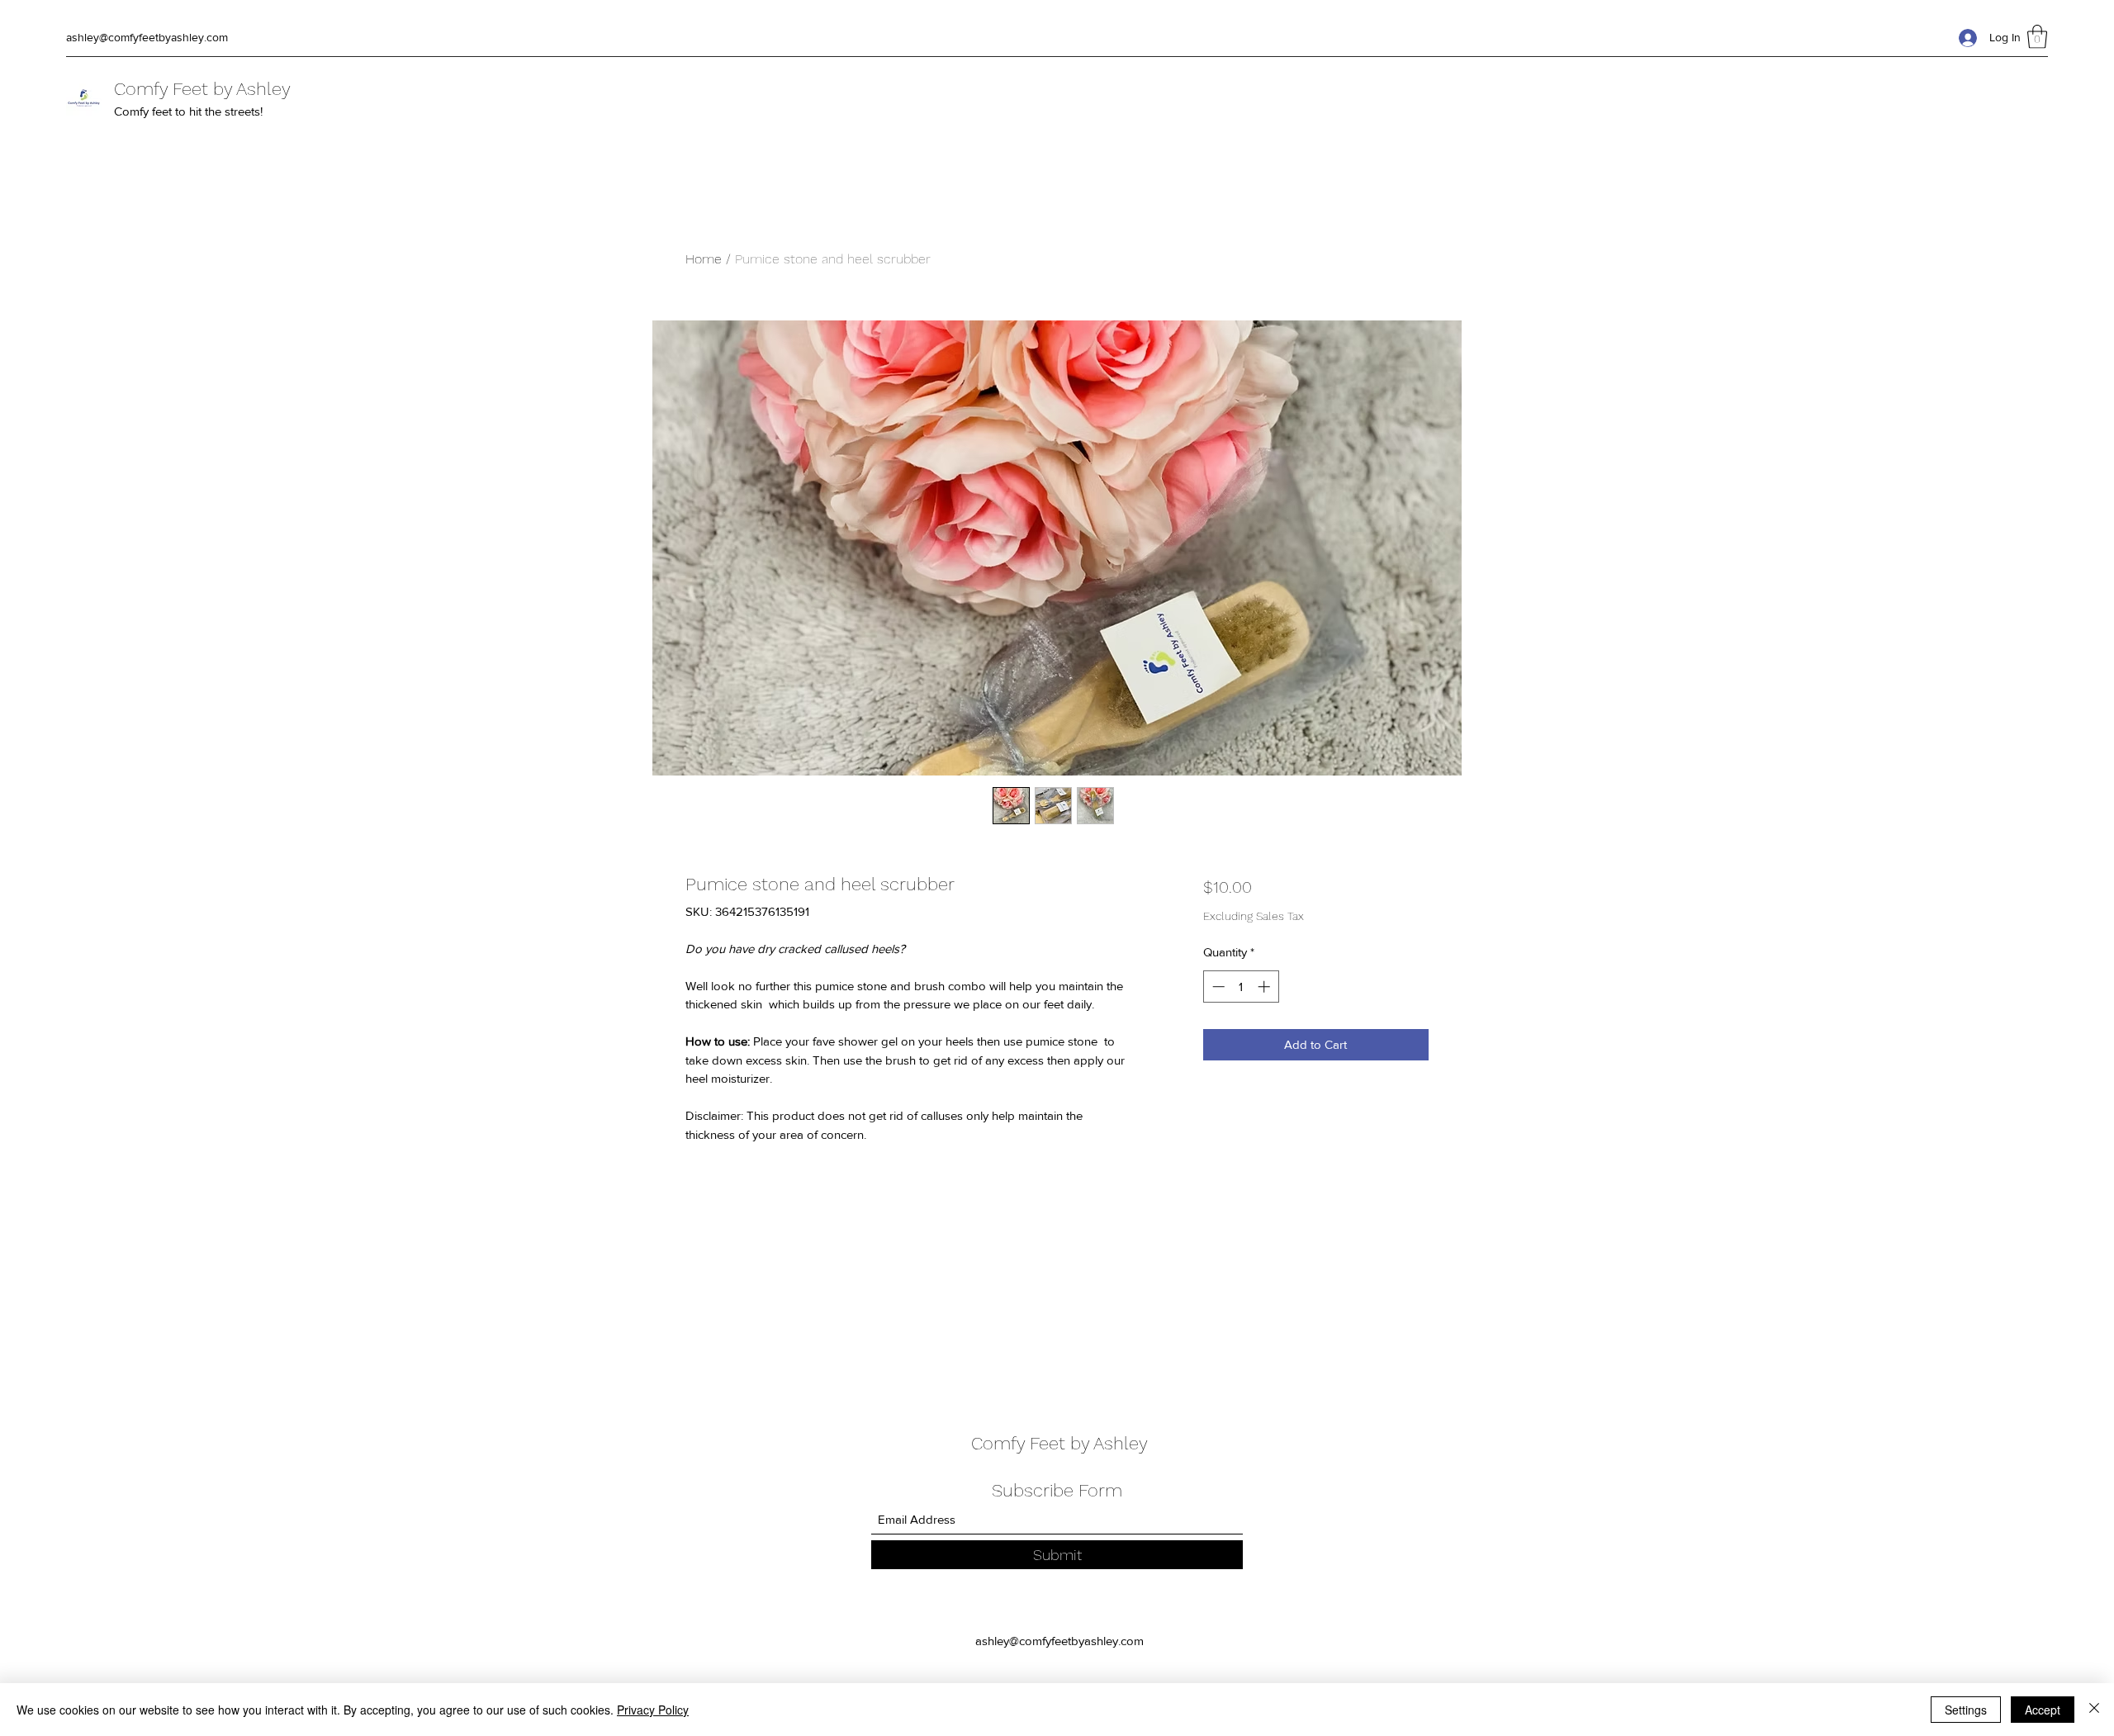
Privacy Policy (653, 1710)
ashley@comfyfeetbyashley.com (147, 37)
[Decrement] (1217, 987)
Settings (1966, 1710)
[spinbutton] (1241, 987)
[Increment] (1266, 987)
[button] (2037, 37)
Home (704, 259)
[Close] (2094, 1710)
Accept (2043, 1710)
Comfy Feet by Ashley (202, 89)
